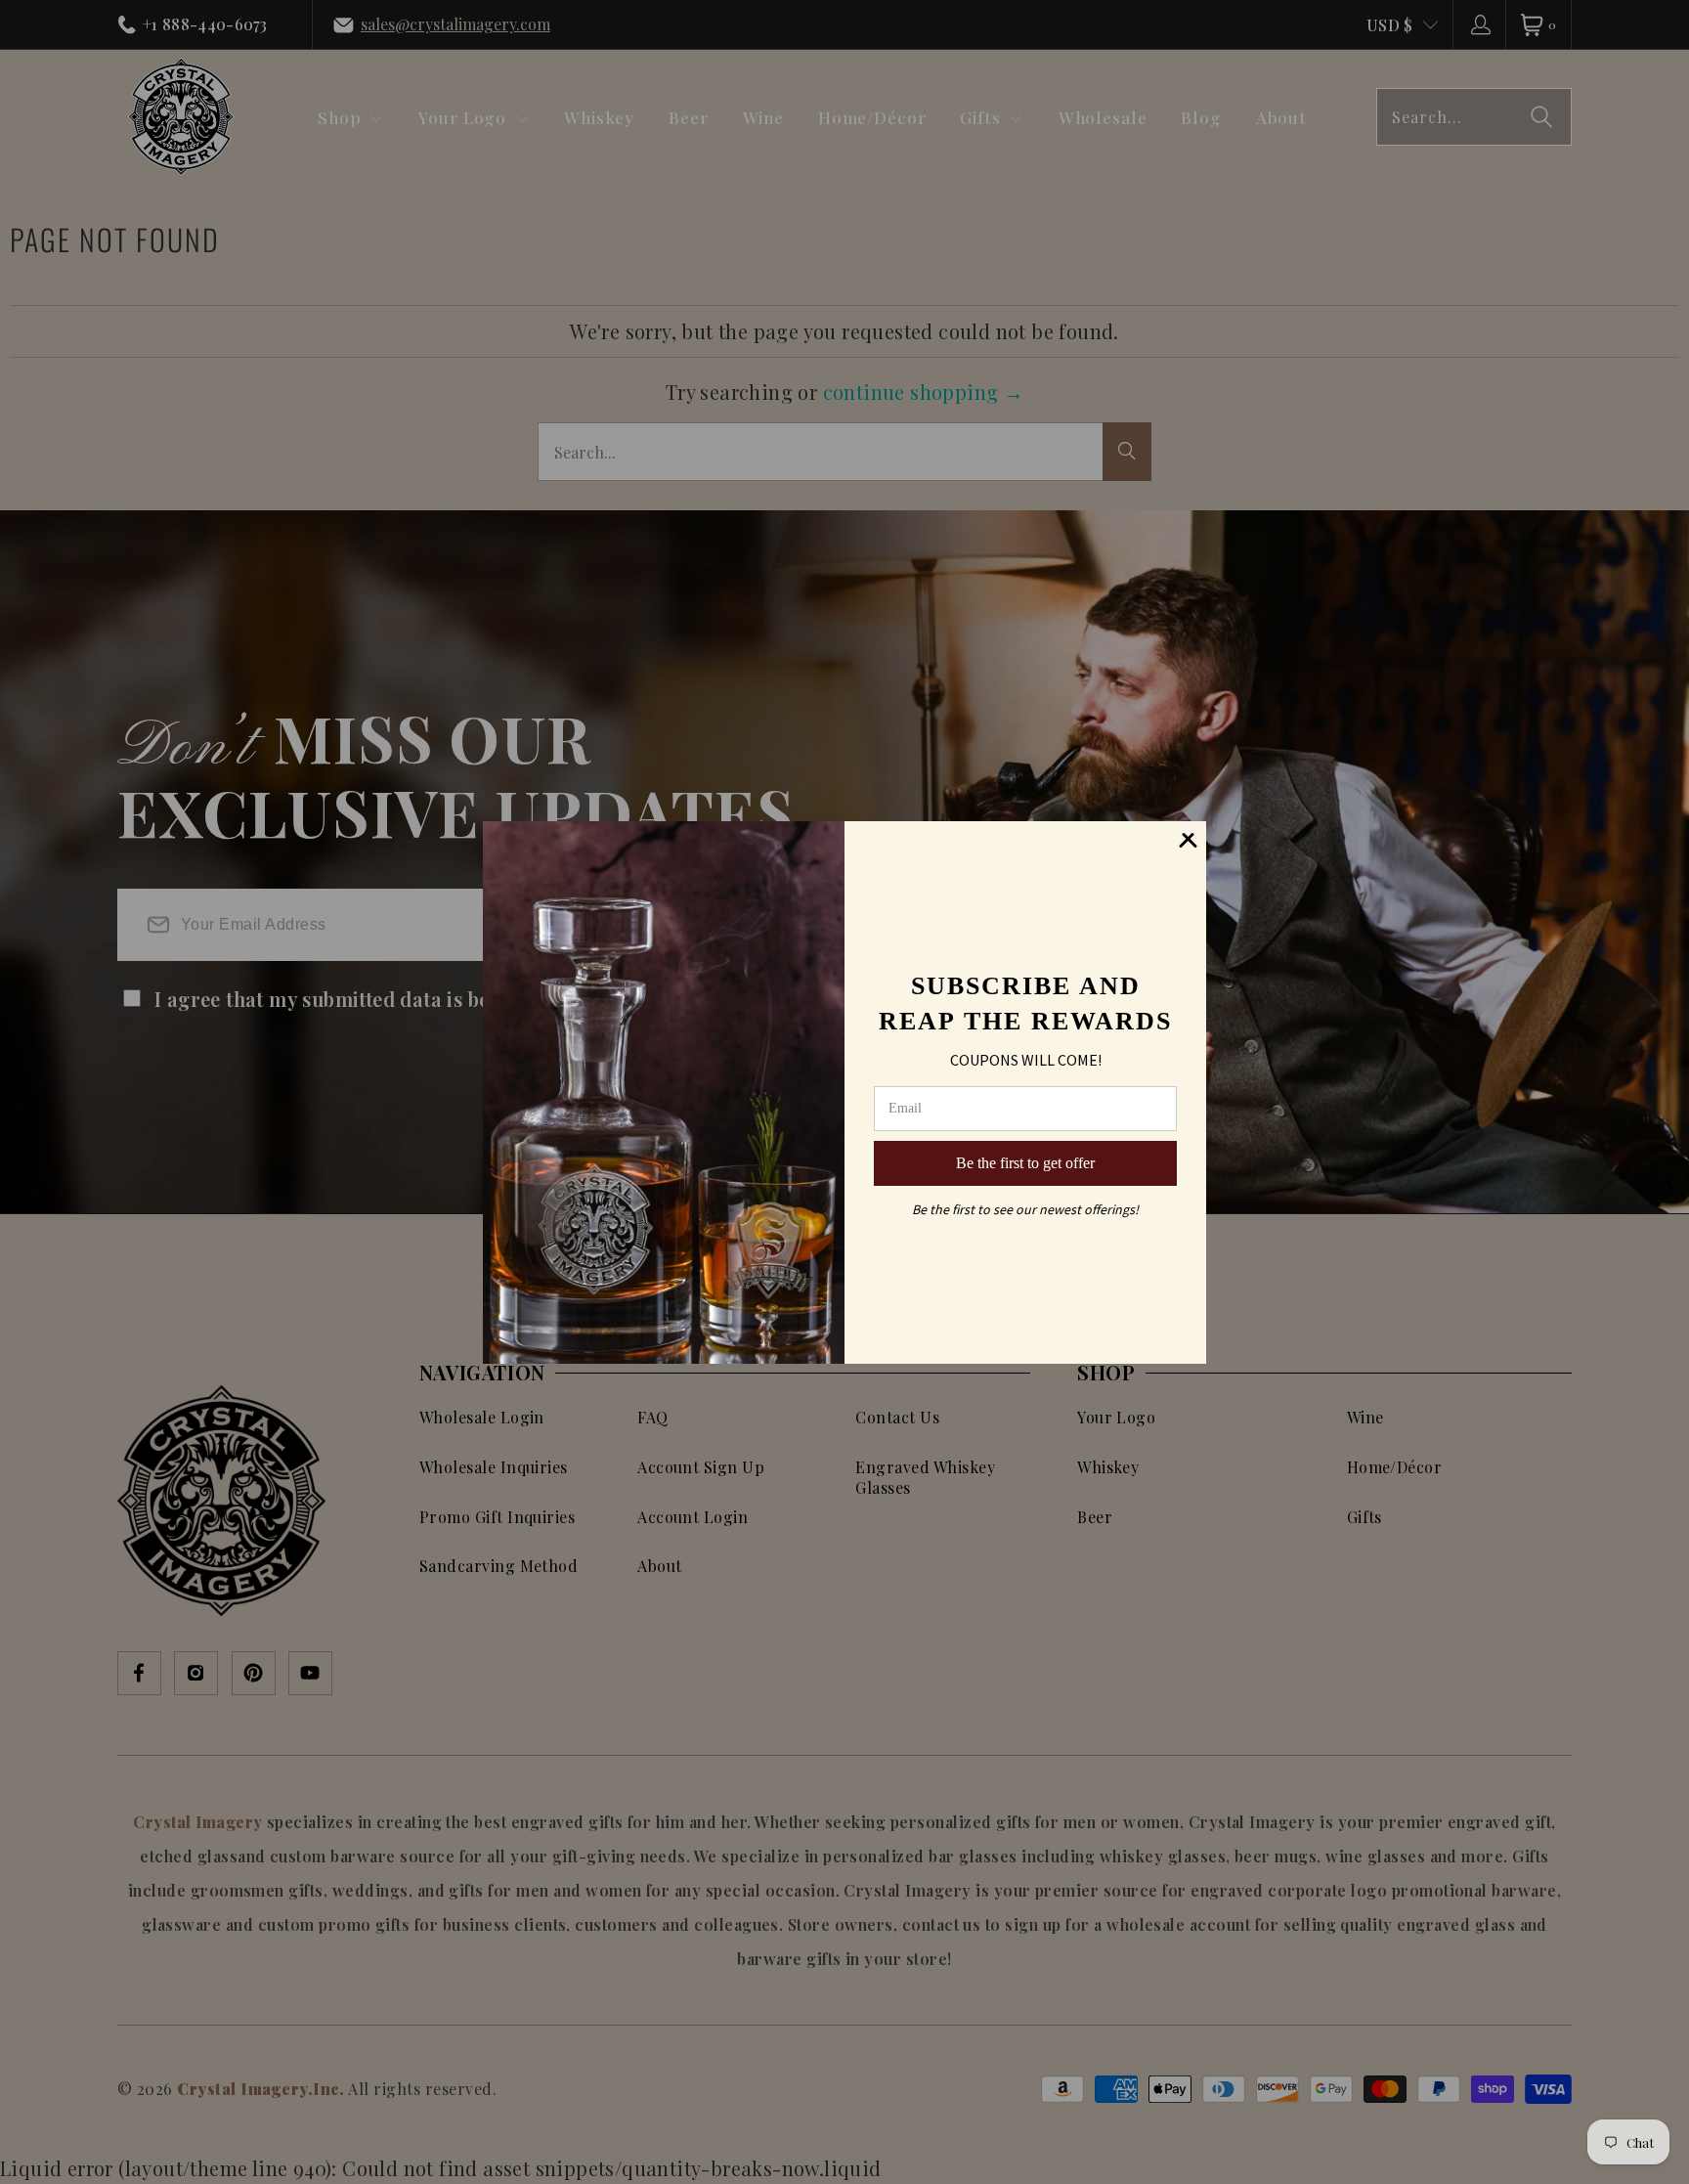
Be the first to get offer (1025, 1163)
